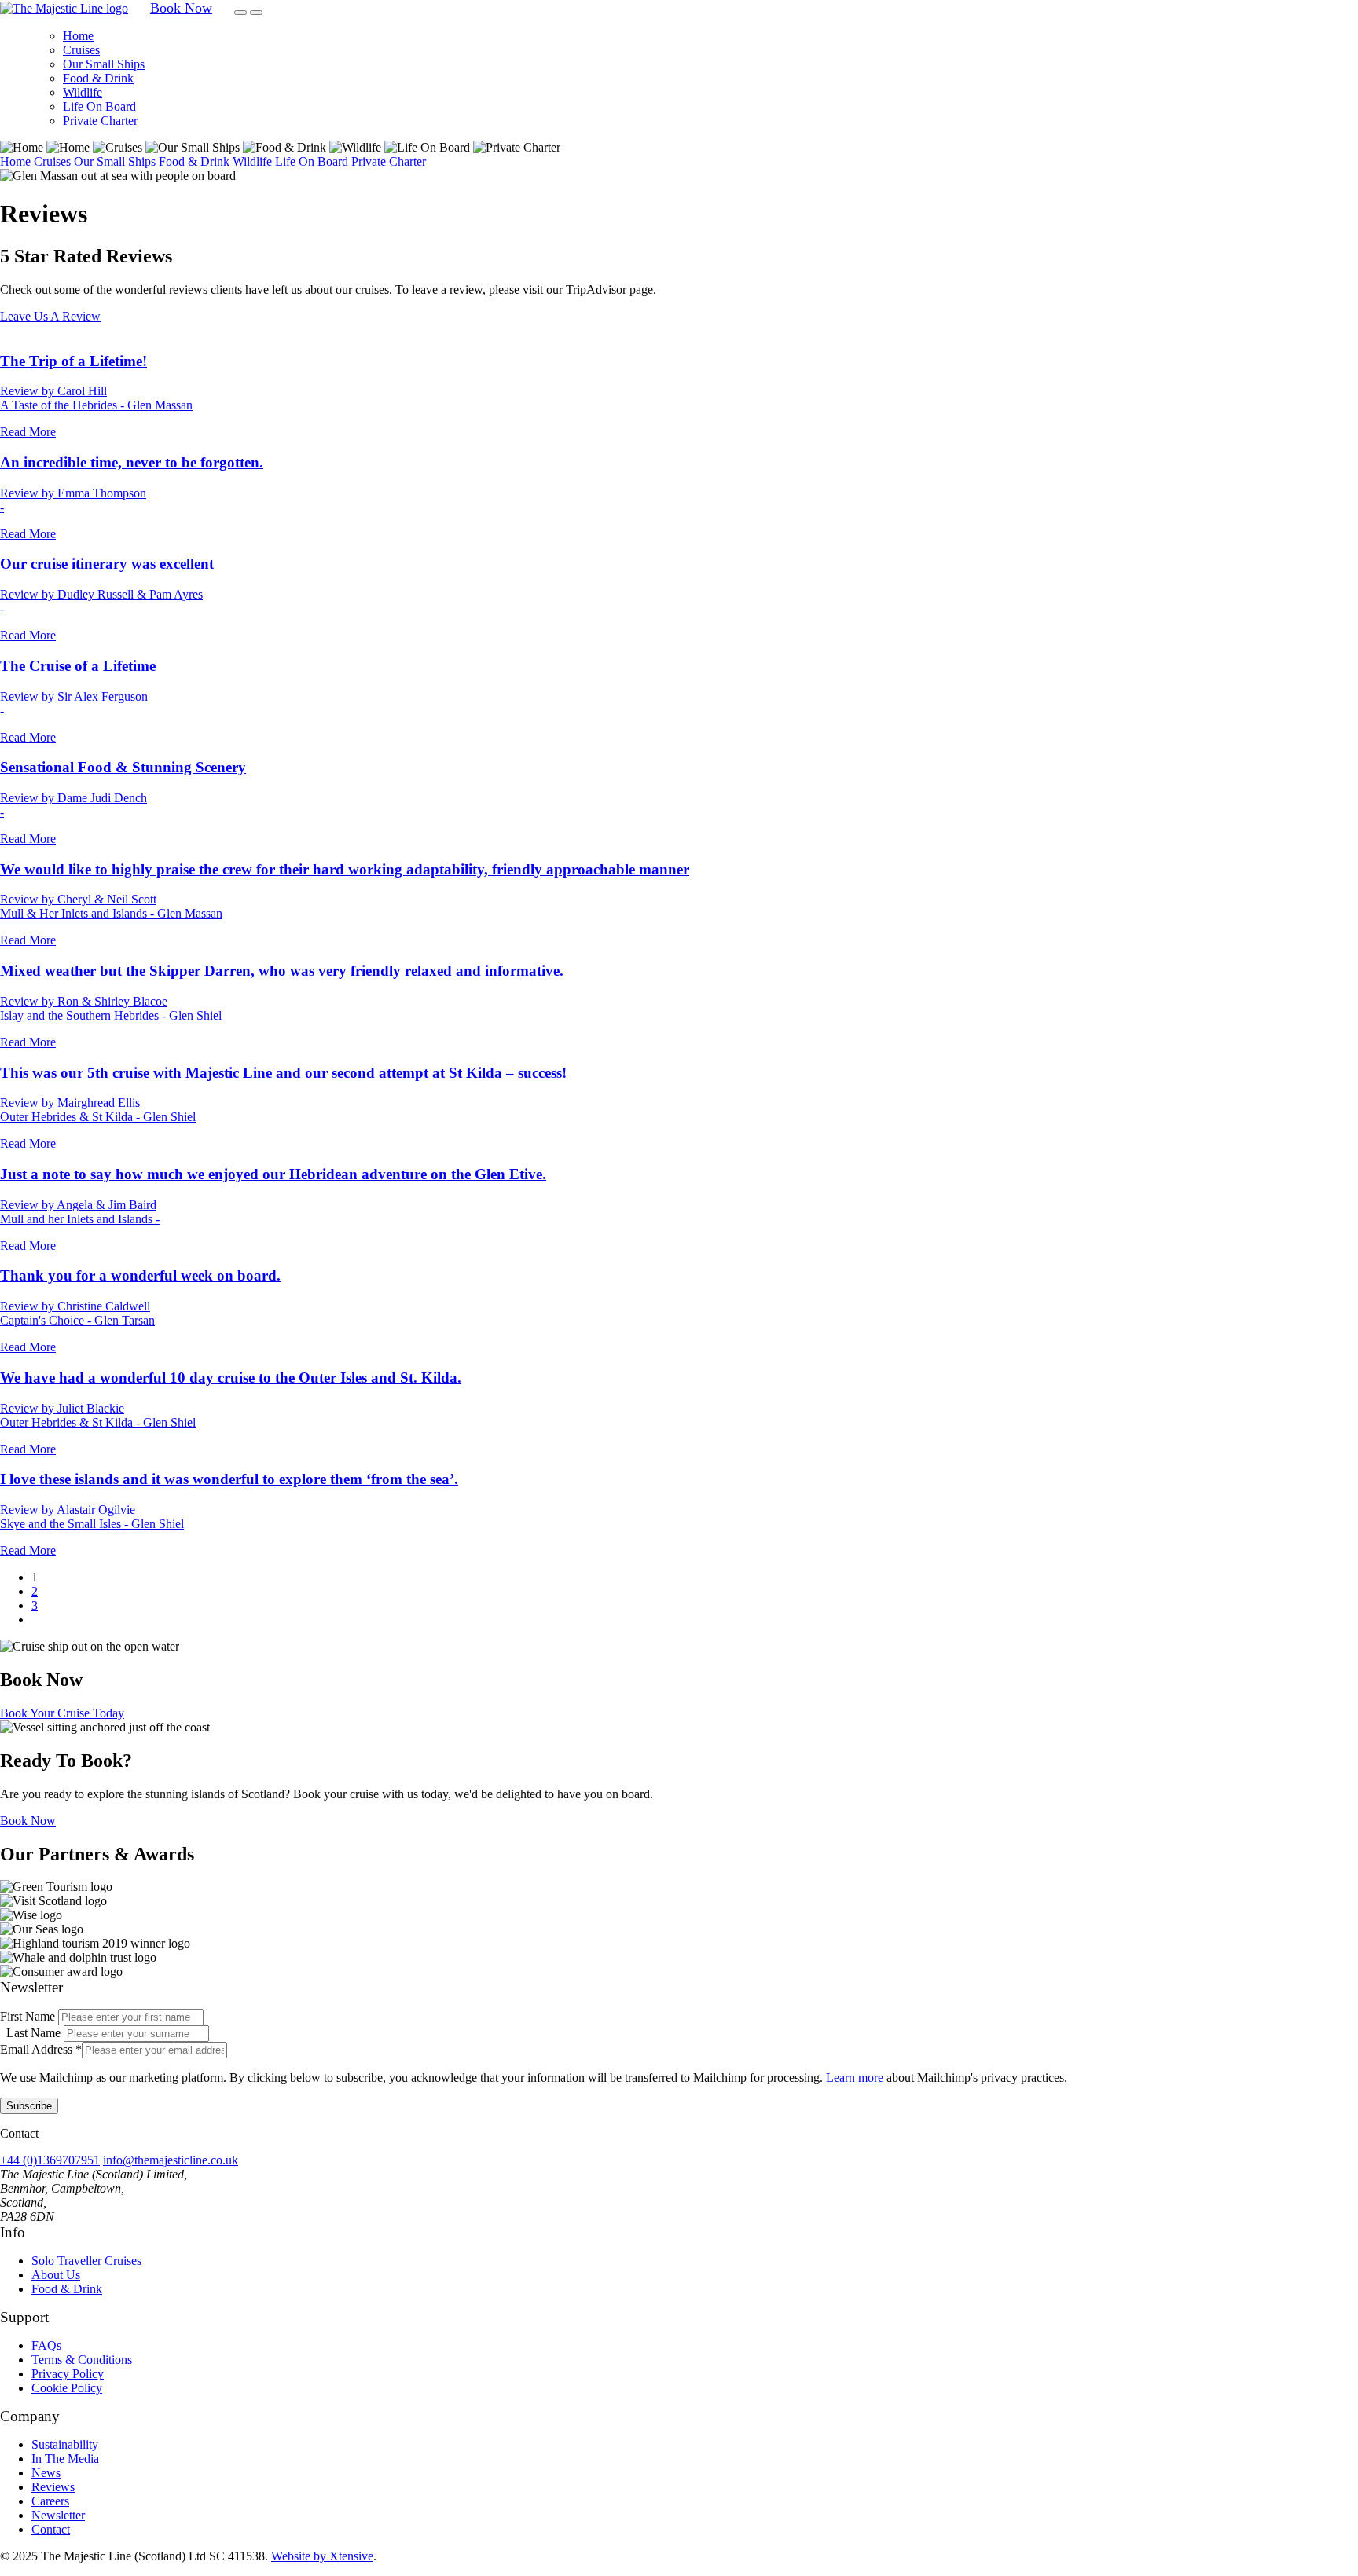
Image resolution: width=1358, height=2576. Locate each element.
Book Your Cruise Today (62, 1713)
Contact (51, 2529)
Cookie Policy (67, 2388)
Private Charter (100, 121)
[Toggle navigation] (240, 13)
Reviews (53, 2487)
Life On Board (99, 106)
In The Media (65, 2459)
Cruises (81, 50)
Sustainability (65, 2444)
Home (78, 36)
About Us (56, 2275)
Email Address (41, 2049)
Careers (50, 2501)
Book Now (28, 1821)
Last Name (35, 2033)
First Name (29, 2016)
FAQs (46, 2345)
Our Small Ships (104, 64)
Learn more (855, 2078)
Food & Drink (98, 78)
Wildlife (83, 92)
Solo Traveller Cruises (86, 2261)
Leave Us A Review (50, 316)
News (46, 2473)
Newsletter (58, 2515)
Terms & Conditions (82, 2360)
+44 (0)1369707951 (50, 2160)
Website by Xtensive (322, 2556)
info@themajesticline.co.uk (171, 2160)
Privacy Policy (68, 2374)
